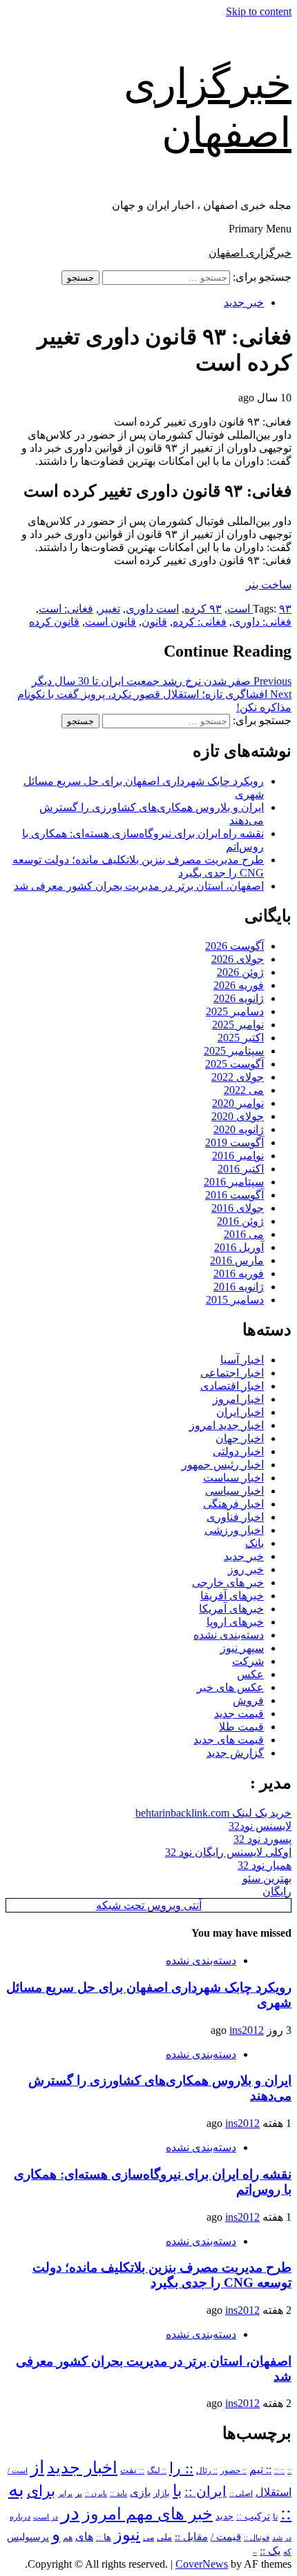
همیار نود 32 (265, 1865)
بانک (255, 1543)
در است (46, 2517)
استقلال (274, 2492)
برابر (65, 2494)
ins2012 (247, 2030)
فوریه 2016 (239, 1274)
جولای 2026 (238, 959)
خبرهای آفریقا (232, 1596)
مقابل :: (191, 2537)
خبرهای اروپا (235, 1622)
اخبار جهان (240, 1438)
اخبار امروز (238, 1399)
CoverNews (202, 2564)
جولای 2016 (238, 1208)
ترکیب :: (253, 2516)
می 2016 (244, 1234)
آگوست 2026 (234, 946)
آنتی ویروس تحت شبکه (149, 1905)
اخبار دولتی (238, 1451)
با (177, 2491)
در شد (282, 2537)
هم (68, 2538)
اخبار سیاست (233, 1478)
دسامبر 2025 (235, 1011)
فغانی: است (66, 609)
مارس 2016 (237, 1260)
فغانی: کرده (200, 622)
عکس (250, 1674)
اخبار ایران (240, 1412)
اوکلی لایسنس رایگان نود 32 (228, 1852)
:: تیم (260, 2470)
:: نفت (132, 2470)
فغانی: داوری (262, 622)
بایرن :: (96, 2493)
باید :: (118, 2493)
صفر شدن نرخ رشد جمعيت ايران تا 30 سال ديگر (162, 681)
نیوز (127, 2535)
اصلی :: (241, 2493)
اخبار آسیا (242, 1360)
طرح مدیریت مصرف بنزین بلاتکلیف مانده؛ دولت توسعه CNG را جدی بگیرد (162, 2275)
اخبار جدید (82, 2468)
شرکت (248, 1661)
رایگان (277, 1891)
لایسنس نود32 (260, 1826)
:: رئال (207, 2470)
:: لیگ (157, 2471)
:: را (181, 2468)
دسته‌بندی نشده (229, 1635)
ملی (164, 2537)
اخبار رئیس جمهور (223, 1465)
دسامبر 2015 (235, 1300)
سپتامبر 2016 (234, 1182)
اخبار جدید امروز (227, 1425)
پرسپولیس (28, 2537)
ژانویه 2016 (239, 1287)
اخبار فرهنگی (233, 1504)
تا (275, 2517)
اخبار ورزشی (234, 1530)
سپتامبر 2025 (234, 1051)
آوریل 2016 (239, 1247)
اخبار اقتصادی (232, 1386)
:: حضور (233, 2470)
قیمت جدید (239, 1714)
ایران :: (205, 2492)
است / (18, 2470)
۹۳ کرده (203, 609)
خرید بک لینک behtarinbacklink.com (213, 1813)
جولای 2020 (238, 1116)
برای (41, 2491)
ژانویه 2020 (239, 1129)
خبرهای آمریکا (231, 1609)
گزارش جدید (235, 1753)
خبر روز (246, 1569)
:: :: (279, 2470)
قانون (154, 622)
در (70, 2513)
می (148, 2537)
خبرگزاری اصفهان (250, 253)
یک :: (270, 2551)
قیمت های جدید (229, 1740)
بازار (162, 2493)
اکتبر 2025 (241, 1038)
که (287, 2552)
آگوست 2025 (234, 1064)
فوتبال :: (257, 2537)
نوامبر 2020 (238, 1103)
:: (289, 2470)
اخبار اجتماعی (232, 1373)
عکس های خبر (230, 1687)
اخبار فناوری (235, 1517)
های (84, 2536)
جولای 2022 (238, 1077)
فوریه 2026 (239, 985)
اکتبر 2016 (241, 1169)
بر (79, 2494)
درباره (20, 2517)
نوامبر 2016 (238, 1156)
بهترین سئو (267, 1878)
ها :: (104, 2537)
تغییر (109, 609)
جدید (224, 2517)
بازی (140, 2492)
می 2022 (244, 1090)
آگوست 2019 (234, 1142)
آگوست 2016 (234, 1195)
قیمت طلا (241, 1727)
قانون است (111, 622)
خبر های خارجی (228, 1582)
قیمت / (226, 2537)
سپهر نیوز (242, 1648)
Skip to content (259, 11)
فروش (248, 1700)
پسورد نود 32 (262, 1839)
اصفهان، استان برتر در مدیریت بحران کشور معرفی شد (139, 886)
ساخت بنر (269, 585)
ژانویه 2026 (239, 998)
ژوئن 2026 (240, 972)
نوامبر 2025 (238, 1025)
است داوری (152, 609)
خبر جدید (244, 302)
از (37, 2467)
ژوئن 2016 (240, 1221)
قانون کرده (54, 622)
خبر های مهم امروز (147, 2514)
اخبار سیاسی (234, 1491)
